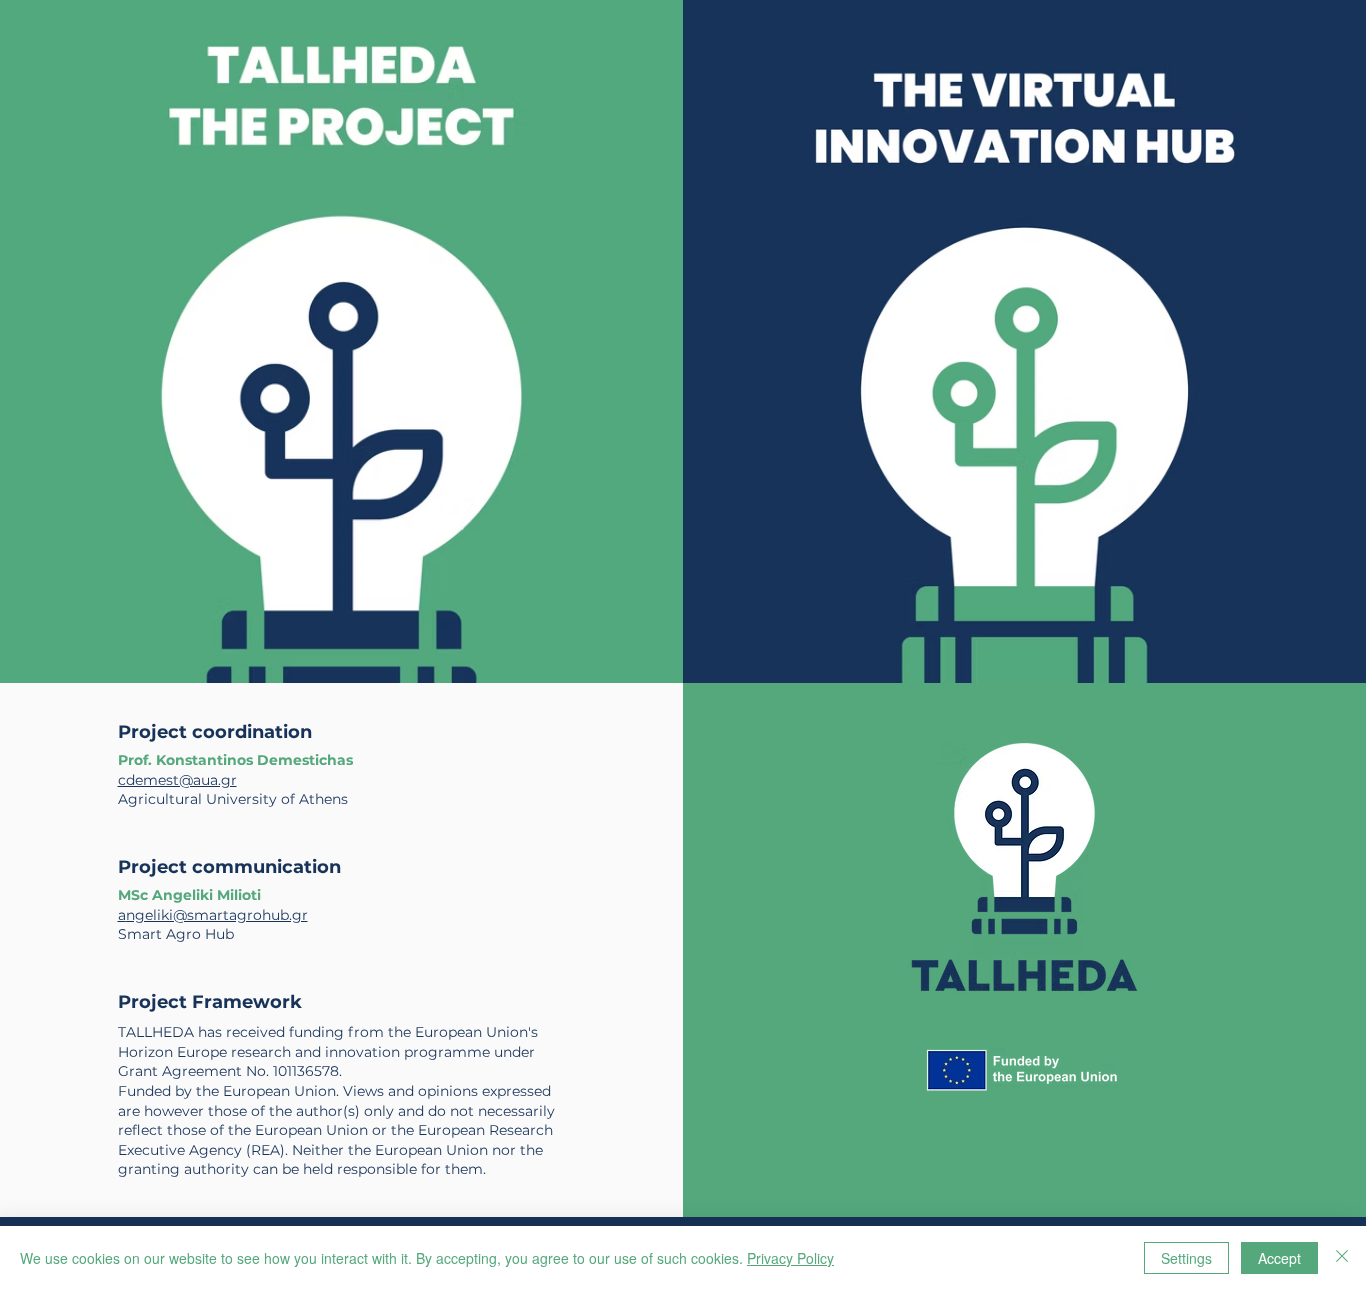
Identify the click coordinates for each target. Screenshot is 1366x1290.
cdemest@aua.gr (177, 780)
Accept (1279, 1258)
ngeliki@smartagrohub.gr (217, 915)
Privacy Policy (790, 1258)
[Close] (1342, 1258)
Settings (1186, 1258)
